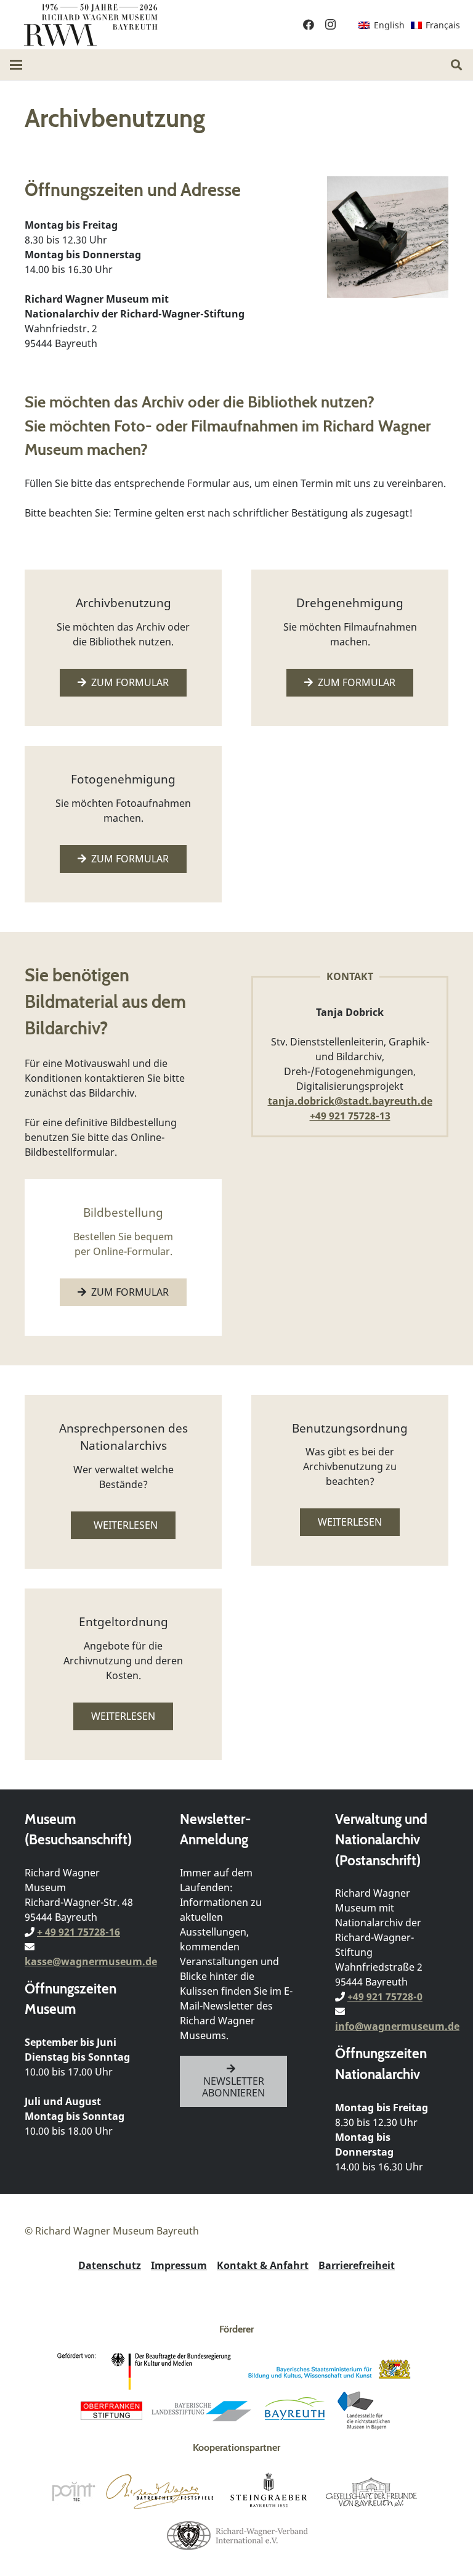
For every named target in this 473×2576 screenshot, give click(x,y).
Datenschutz (110, 2265)
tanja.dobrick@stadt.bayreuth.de (350, 1101)
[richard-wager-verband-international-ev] (236, 2535)
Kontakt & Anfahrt (263, 2265)
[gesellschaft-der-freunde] (371, 2492)
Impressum (179, 2265)
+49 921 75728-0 (385, 1997)
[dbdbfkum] (147, 2371)
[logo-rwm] (90, 25)
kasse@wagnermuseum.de (91, 1961)
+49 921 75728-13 (350, 1116)
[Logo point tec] (73, 2492)
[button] (16, 65)
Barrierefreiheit (357, 2265)
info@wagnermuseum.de (397, 2026)
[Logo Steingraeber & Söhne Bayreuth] (269, 2492)
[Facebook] (309, 25)
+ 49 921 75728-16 (79, 1932)
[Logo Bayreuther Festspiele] (160, 2492)
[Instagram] (331, 25)
